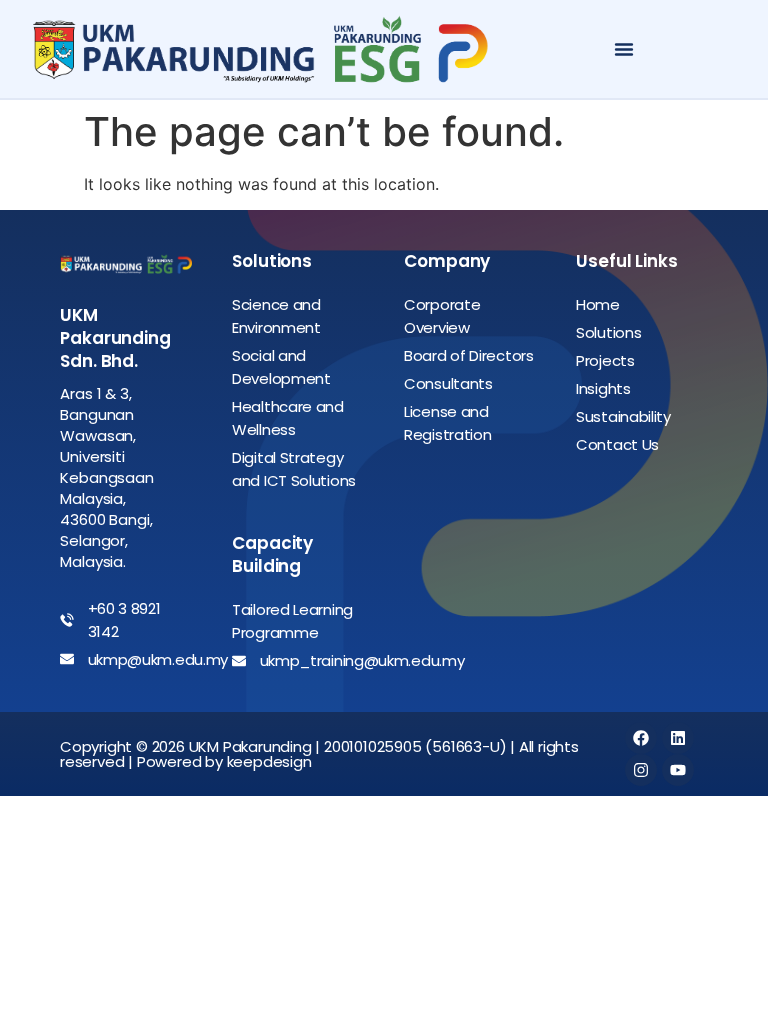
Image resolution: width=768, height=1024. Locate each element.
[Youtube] (678, 770)
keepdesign (269, 761)
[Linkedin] (678, 738)
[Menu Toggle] (624, 49)
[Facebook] (641, 738)
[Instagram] (641, 770)
